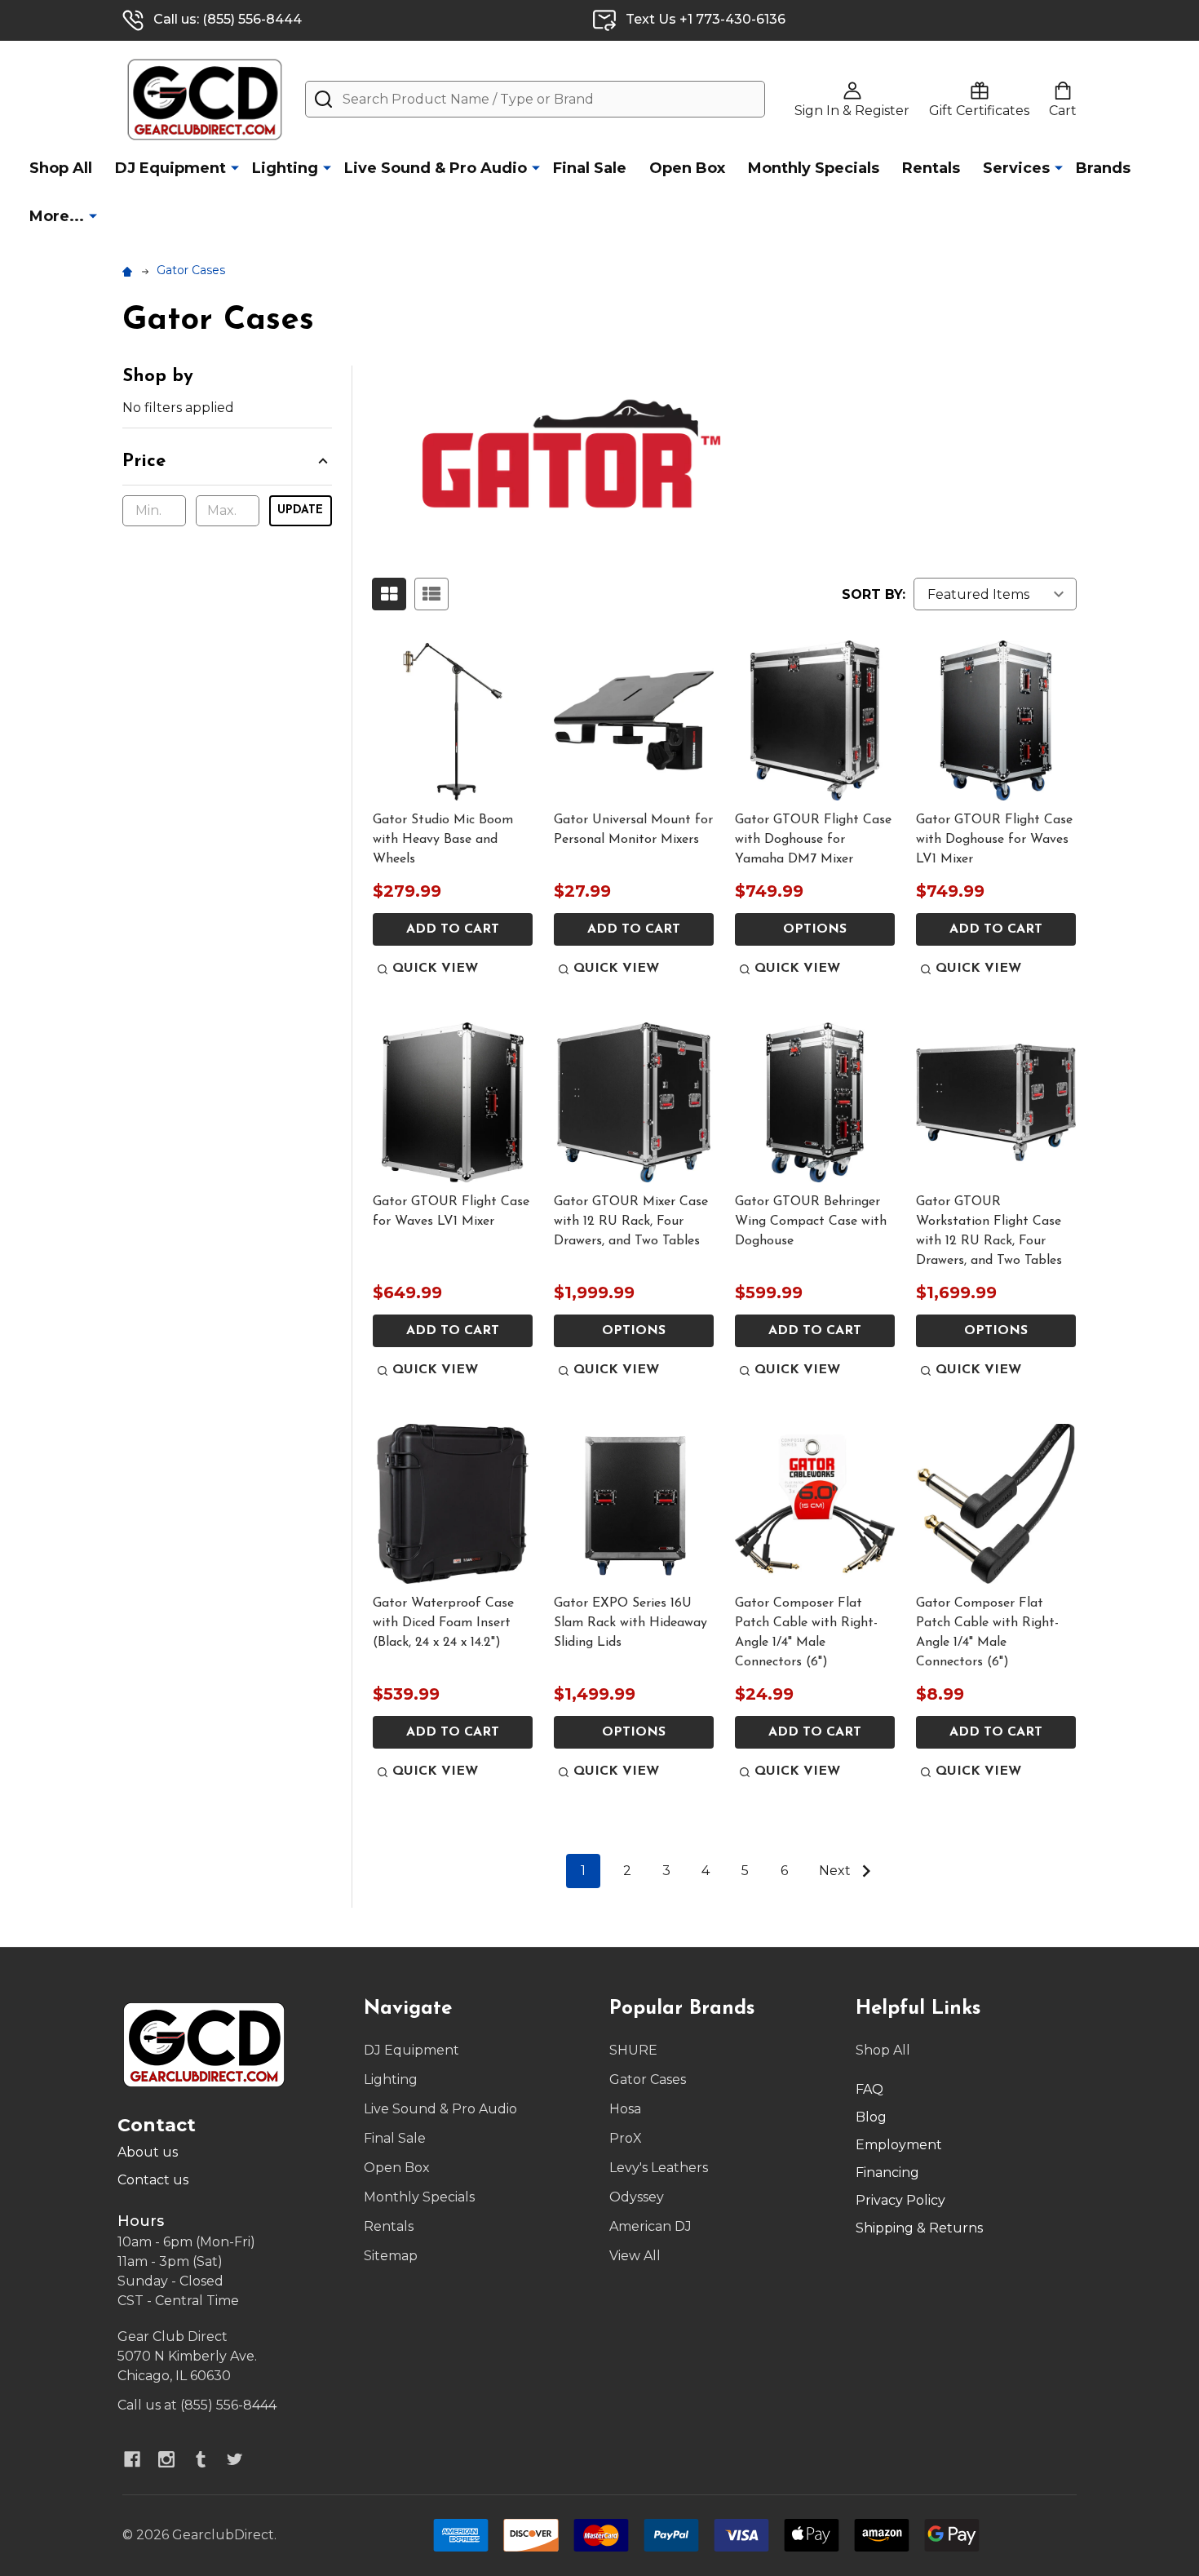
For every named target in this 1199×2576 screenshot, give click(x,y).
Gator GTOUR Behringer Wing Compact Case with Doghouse (811, 1221)
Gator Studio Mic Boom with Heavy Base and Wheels (443, 840)
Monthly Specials (814, 168)
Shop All (61, 168)
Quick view (435, 969)
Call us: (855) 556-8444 (228, 19)
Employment (899, 2145)
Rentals (931, 168)
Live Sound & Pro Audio (436, 168)
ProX (626, 2138)
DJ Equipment (170, 168)
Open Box (687, 168)
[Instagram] (166, 2459)
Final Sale (590, 168)
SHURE (633, 2050)
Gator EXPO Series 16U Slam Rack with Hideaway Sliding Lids (630, 1623)
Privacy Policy (900, 2200)
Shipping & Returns (919, 2228)
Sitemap (391, 2256)
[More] (235, 167)
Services (1016, 168)
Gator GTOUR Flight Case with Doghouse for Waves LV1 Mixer (994, 840)
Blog (871, 2117)
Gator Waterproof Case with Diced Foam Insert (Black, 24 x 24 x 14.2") (443, 1623)
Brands (1103, 168)
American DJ (650, 2226)
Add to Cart (453, 929)
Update (300, 510)
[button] (227, 467)
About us (148, 2152)
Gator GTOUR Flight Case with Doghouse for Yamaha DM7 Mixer (813, 840)
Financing (887, 2173)
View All (635, 2256)
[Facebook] (132, 2459)
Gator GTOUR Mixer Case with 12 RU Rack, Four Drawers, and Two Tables (631, 1221)
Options (815, 929)
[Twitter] (235, 2459)
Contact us (153, 2180)
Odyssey (637, 2197)
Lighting (285, 168)
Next (836, 1871)
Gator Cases (648, 2079)
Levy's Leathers (659, 2168)
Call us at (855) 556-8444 (197, 2405)
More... (57, 216)
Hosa (625, 2109)
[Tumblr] (201, 2459)
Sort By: (874, 594)
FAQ (869, 2089)
